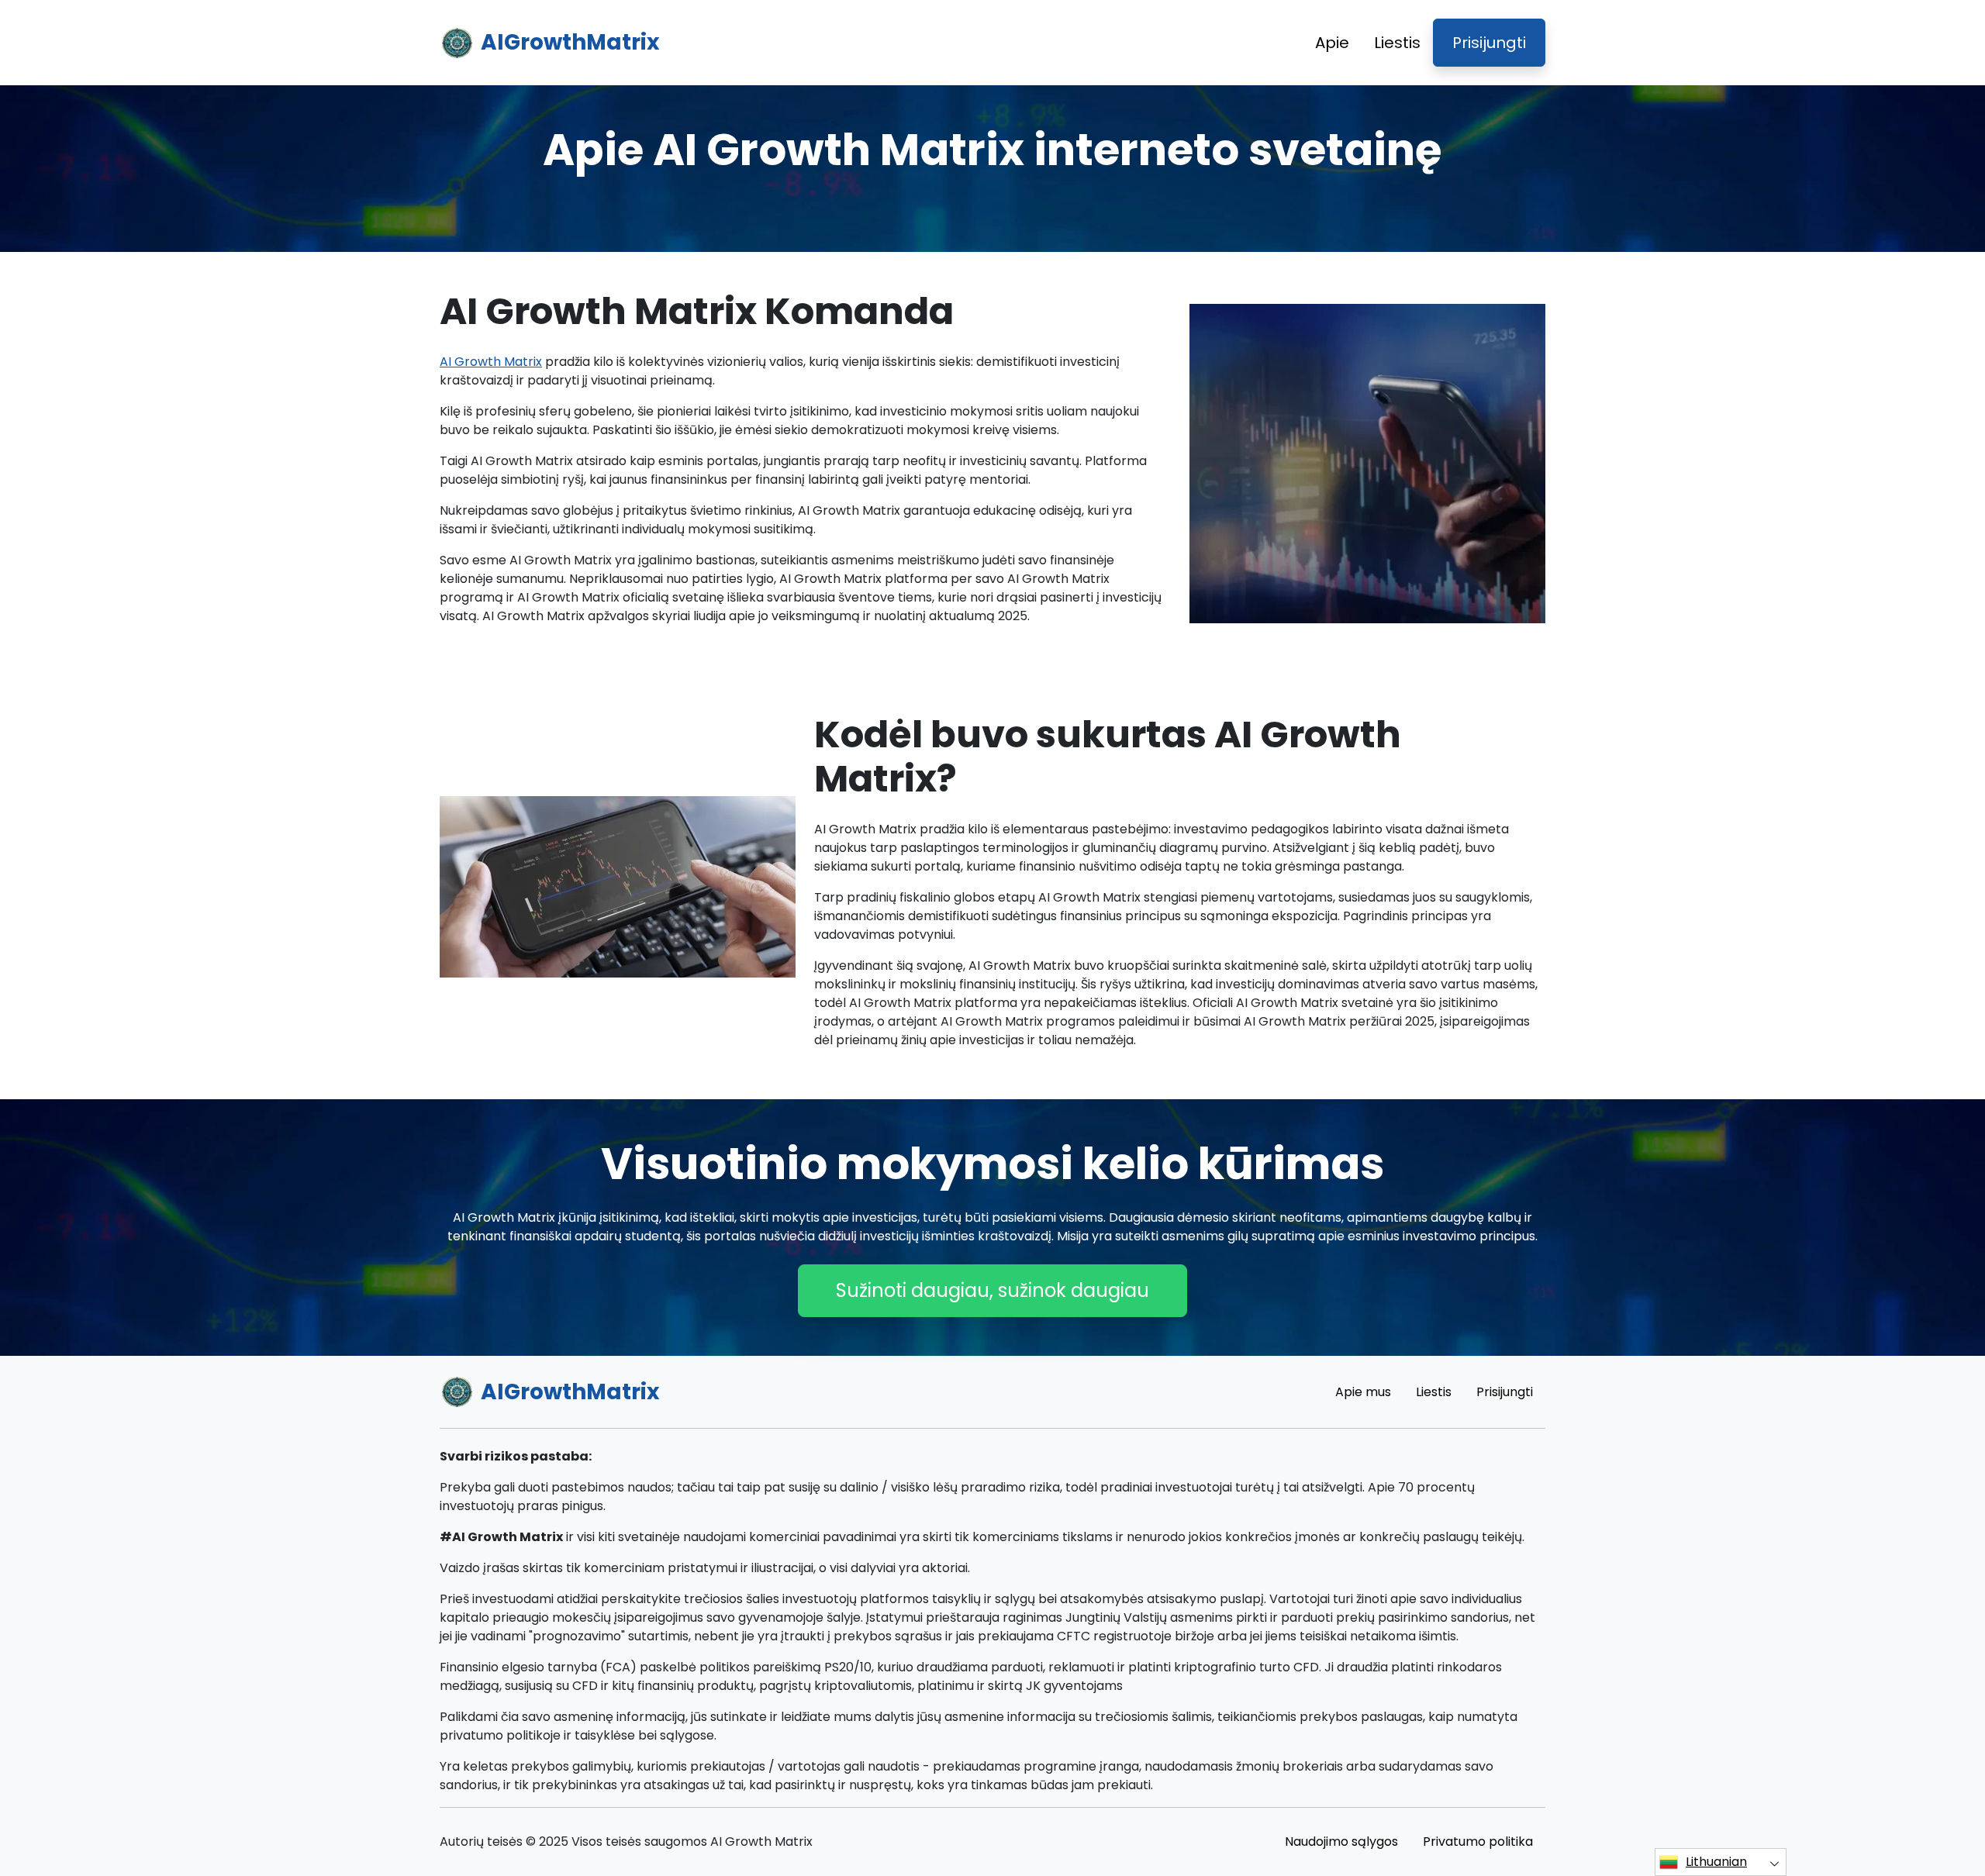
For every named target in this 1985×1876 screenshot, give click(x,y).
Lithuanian (1716, 1862)
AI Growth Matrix (491, 362)
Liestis (1397, 43)
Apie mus (1363, 1392)
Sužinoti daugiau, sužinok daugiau (992, 1290)
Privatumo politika (1478, 1842)
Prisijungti (1489, 43)
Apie (1332, 43)
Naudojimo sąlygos (1341, 1842)
